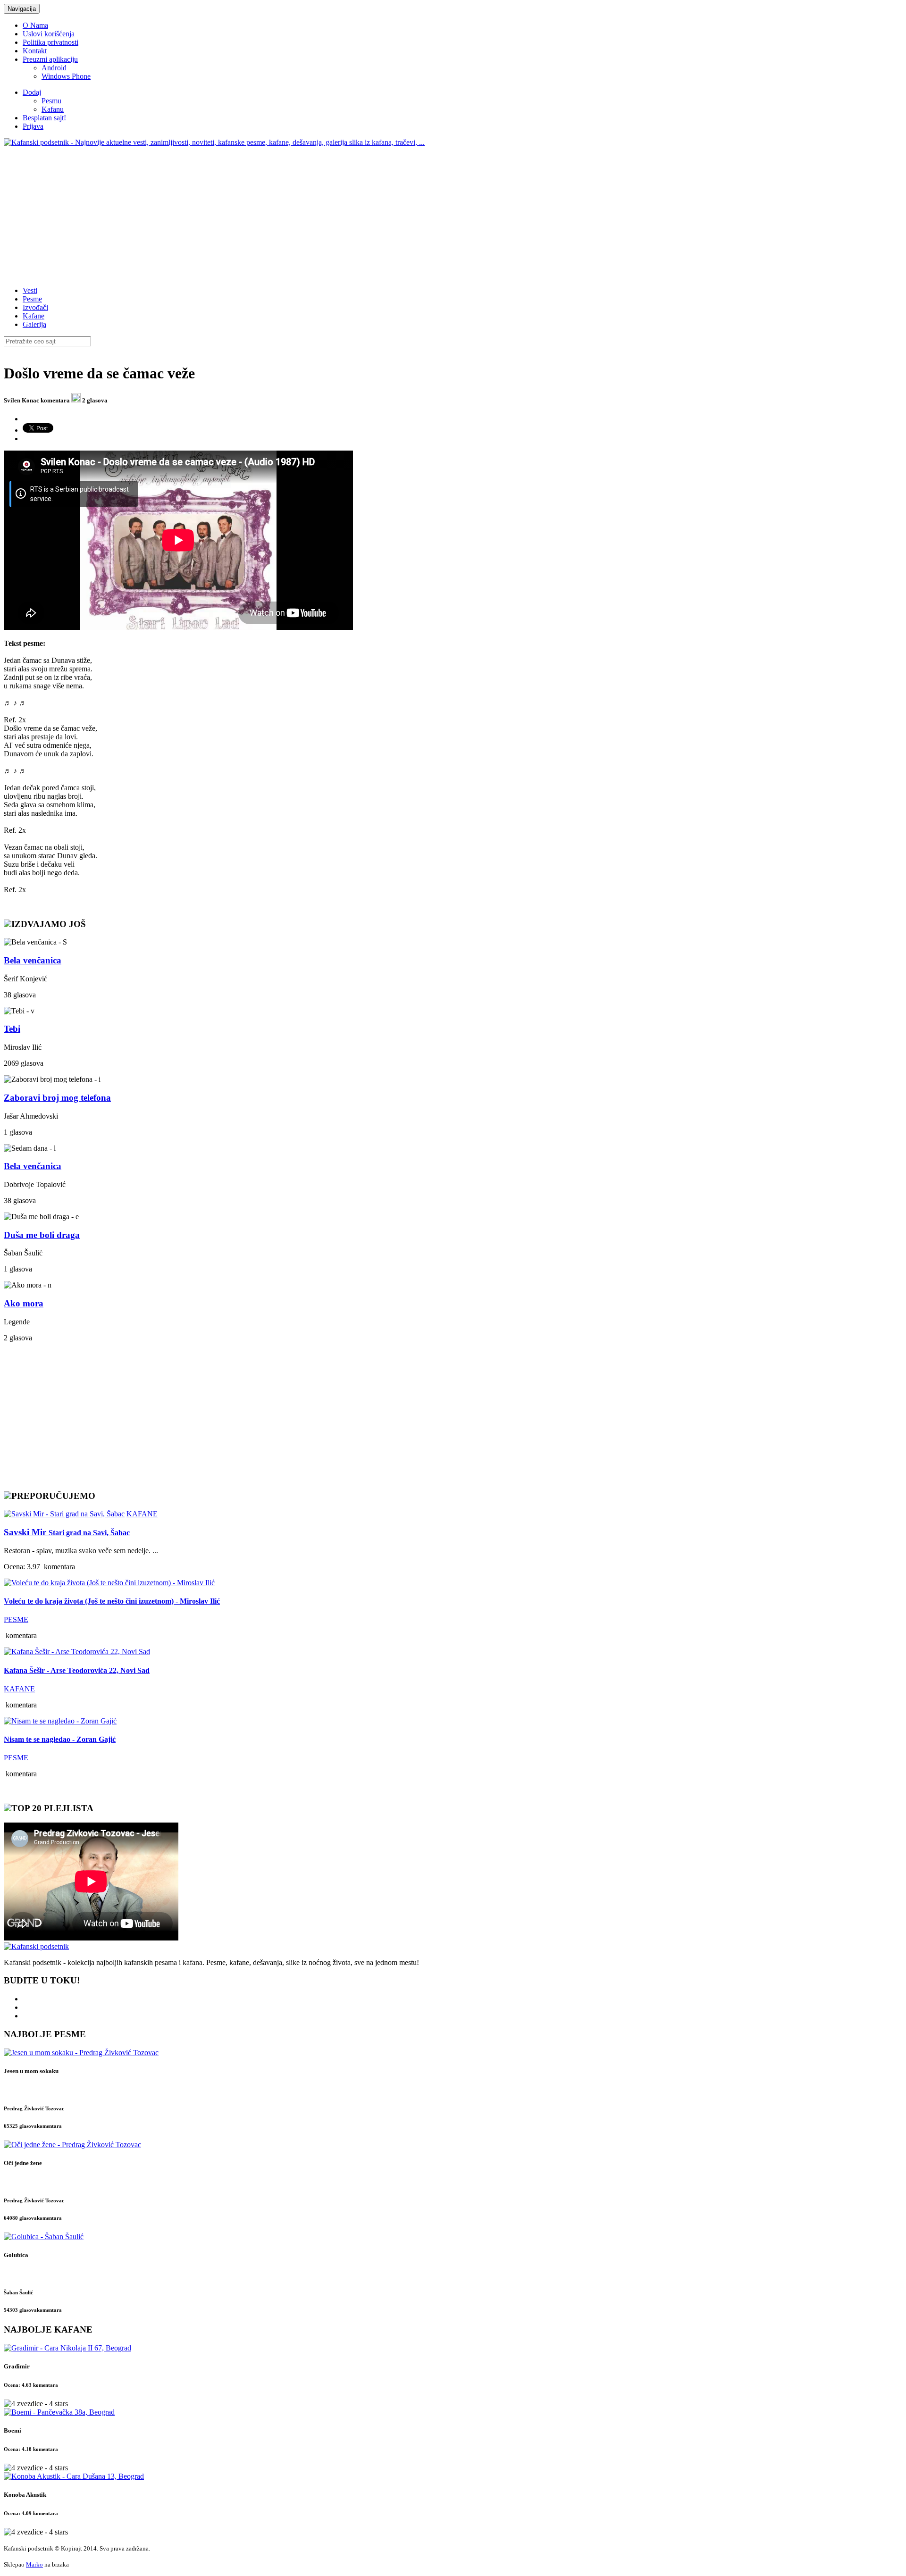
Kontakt (35, 51)
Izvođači (35, 307)
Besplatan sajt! (44, 118)
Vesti (30, 290)
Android (54, 68)
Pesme (32, 299)
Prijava (33, 126)
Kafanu (53, 109)
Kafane (34, 316)
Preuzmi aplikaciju (50, 59)
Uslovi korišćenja (49, 34)
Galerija (34, 324)
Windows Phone (66, 76)
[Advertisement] (287, 213)
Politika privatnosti (50, 42)
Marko (34, 2564)
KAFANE (142, 1514)
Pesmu (51, 101)
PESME (16, 1619)
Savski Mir (67, 1532)
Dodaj (32, 92)
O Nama (35, 25)
